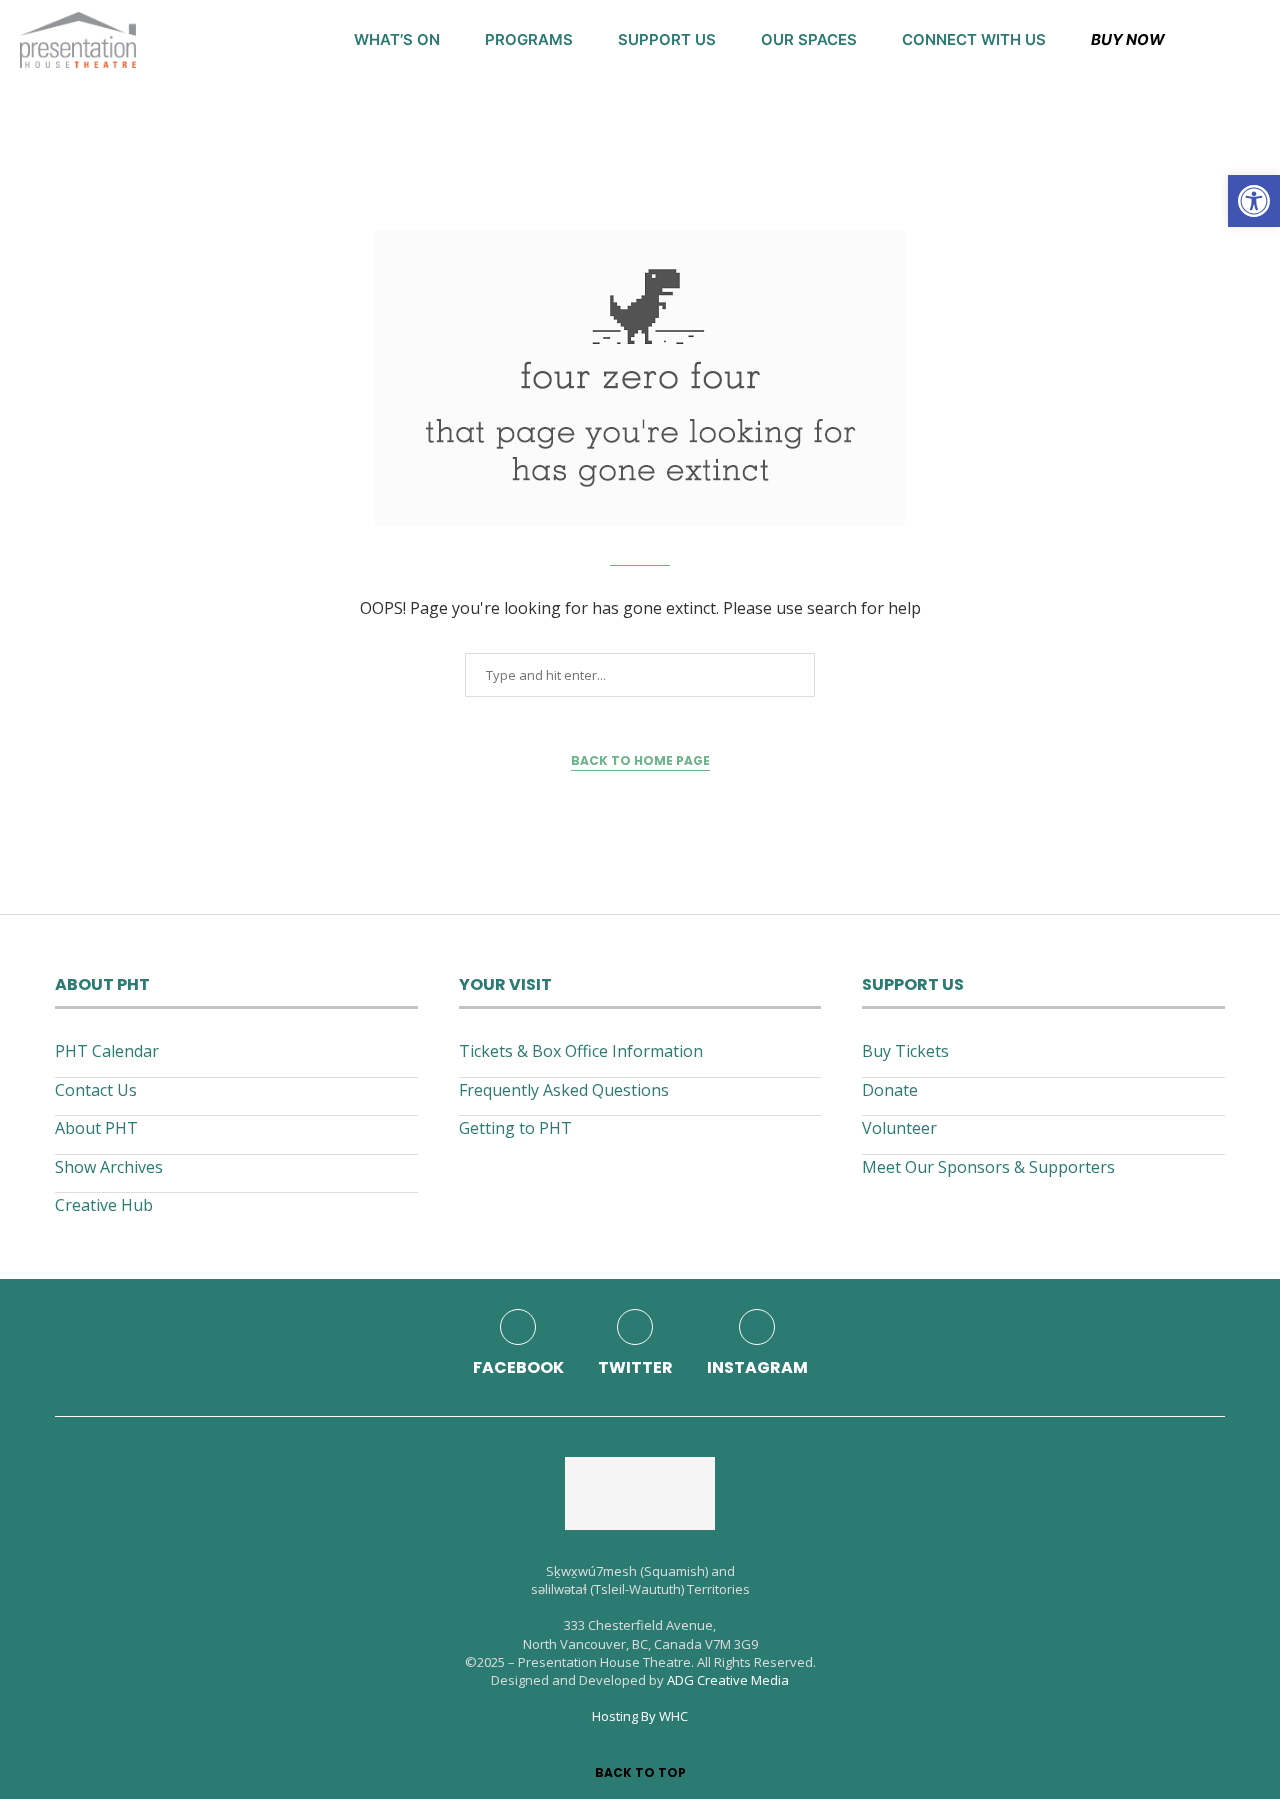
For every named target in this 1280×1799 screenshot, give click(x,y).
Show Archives (109, 1167)
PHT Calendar (107, 1051)
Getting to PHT (515, 1128)
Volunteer (899, 1128)
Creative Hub (104, 1205)
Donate (890, 1090)
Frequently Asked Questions (564, 1090)
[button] (1254, 201)
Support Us (667, 39)
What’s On (397, 39)
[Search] (1250, 40)
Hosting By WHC (640, 1716)
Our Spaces (809, 39)
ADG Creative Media (728, 1680)
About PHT (96, 1128)
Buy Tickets (905, 1051)
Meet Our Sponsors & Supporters (988, 1167)
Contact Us (96, 1090)
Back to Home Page (640, 760)
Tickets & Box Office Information (581, 1051)
